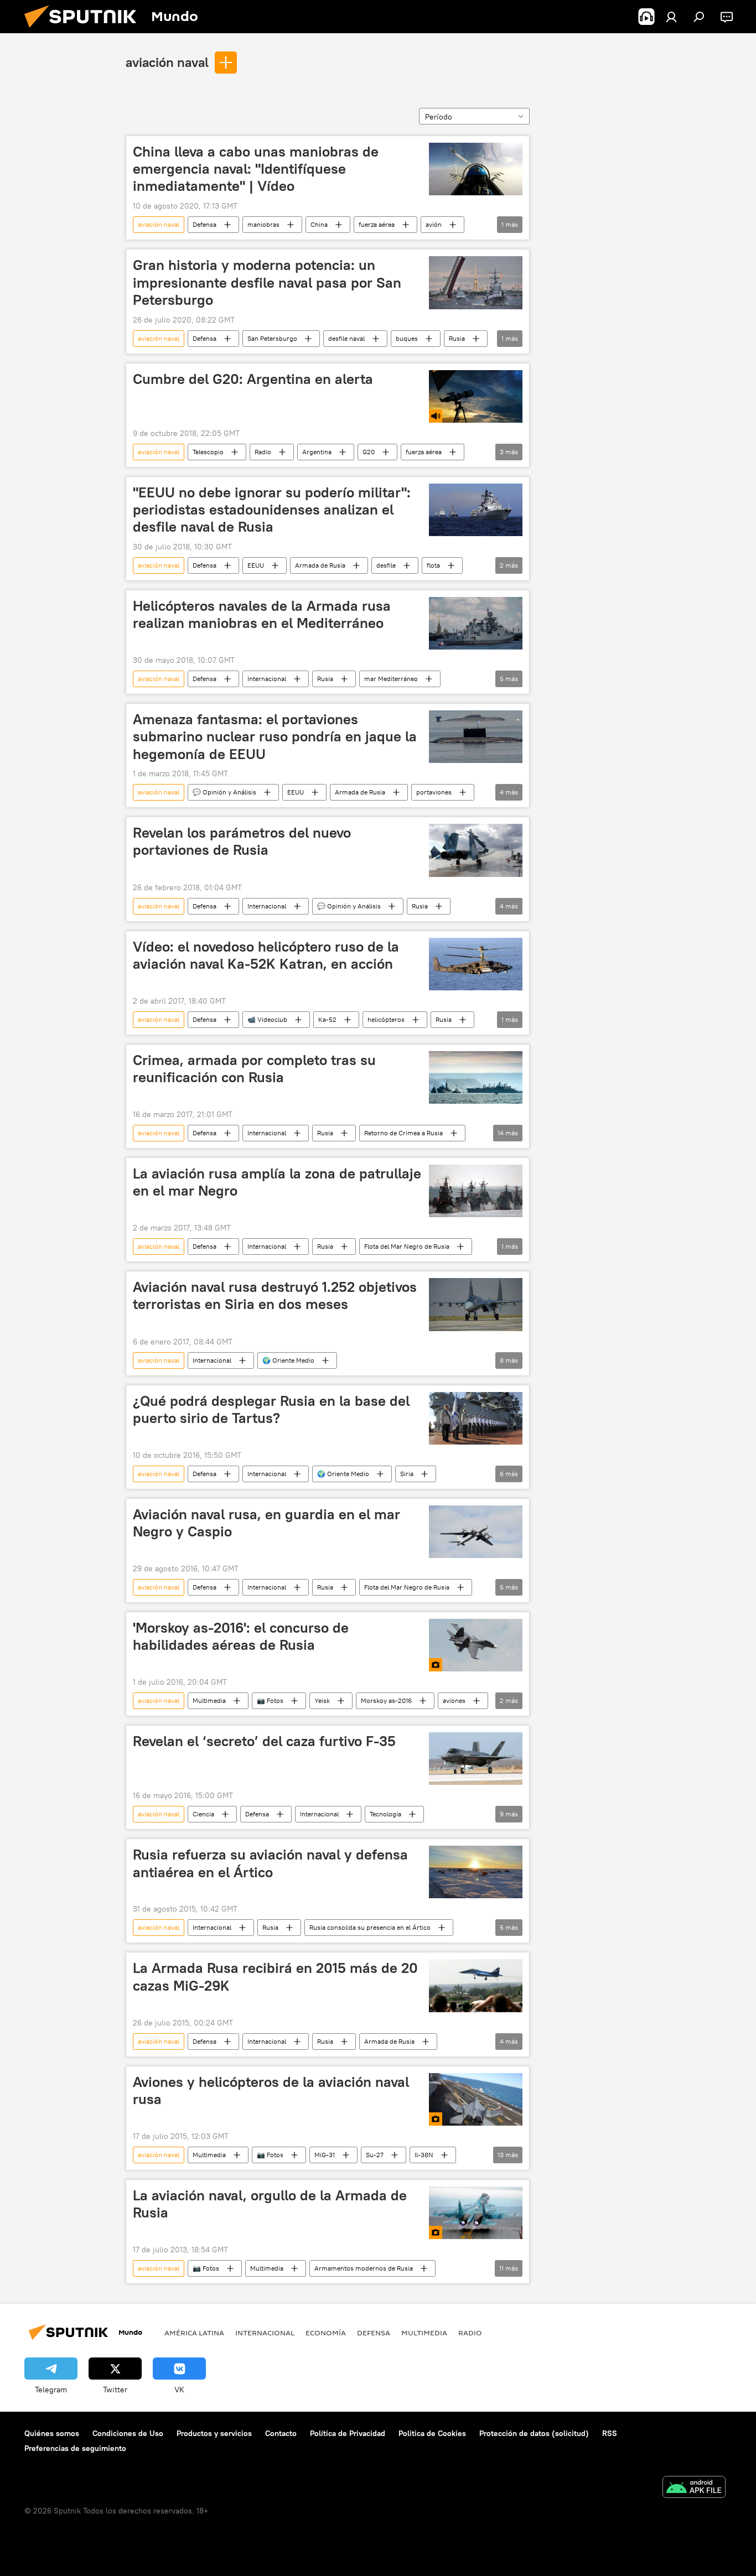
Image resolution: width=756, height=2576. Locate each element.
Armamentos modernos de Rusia (364, 2268)
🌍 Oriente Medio (288, 1360)
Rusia (457, 338)
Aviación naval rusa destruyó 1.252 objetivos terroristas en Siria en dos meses (275, 1295)
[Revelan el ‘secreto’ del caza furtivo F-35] (476, 1759)
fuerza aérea (377, 224)
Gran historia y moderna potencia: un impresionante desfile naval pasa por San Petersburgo (267, 282)
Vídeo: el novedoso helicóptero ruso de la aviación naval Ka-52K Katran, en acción (266, 955)
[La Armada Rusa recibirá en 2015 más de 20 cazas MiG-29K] (476, 1985)
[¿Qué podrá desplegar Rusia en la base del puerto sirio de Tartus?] (476, 1418)
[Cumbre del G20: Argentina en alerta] (476, 396)
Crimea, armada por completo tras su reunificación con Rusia (254, 1069)
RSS (610, 2433)
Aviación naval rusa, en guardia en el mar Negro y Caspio (266, 1523)
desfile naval (346, 338)
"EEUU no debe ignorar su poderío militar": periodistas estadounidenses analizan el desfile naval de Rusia (272, 510)
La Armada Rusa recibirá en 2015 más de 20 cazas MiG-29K (275, 1977)
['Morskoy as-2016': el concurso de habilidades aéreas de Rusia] (476, 1645)
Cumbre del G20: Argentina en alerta (253, 379)
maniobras (263, 224)
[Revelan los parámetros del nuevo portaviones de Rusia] (476, 850)
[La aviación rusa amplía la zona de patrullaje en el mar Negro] (476, 1191)
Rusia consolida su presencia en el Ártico (370, 1927)
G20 (369, 452)
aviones (454, 1700)
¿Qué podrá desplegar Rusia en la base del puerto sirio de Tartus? (271, 1409)
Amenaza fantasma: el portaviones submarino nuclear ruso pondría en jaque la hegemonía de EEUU (275, 736)
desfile (386, 565)
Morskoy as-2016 (386, 1700)
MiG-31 (325, 2155)
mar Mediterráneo (391, 679)
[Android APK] (694, 2488)
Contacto (281, 2433)
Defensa (204, 224)
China (319, 224)
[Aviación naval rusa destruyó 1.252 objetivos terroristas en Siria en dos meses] (476, 1304)
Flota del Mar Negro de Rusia (407, 1246)
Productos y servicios (214, 2433)
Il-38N (424, 2155)
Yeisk (322, 1700)
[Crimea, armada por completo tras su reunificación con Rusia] (476, 1077)
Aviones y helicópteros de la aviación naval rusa (271, 2091)
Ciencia (203, 1814)
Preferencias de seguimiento (75, 2448)
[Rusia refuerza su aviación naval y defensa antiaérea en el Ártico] (476, 1872)
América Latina (194, 2333)
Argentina (317, 452)
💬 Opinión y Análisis (224, 792)
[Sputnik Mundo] (85, 30)
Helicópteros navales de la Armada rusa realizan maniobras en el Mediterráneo (262, 614)
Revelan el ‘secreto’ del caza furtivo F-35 (264, 1741)
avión (434, 224)
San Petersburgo (272, 338)
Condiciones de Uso (128, 2433)
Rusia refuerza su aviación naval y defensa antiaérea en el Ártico (270, 1863)
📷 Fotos (270, 1700)
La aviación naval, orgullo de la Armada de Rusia (270, 2204)
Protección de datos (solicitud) (534, 2433)
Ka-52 (327, 1019)
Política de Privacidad (348, 2433)
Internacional (267, 679)
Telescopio (208, 452)
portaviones (434, 792)
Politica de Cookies (432, 2433)
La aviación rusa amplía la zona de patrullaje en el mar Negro (277, 1182)
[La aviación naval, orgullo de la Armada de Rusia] (476, 2213)
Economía (326, 2333)
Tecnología (385, 1814)
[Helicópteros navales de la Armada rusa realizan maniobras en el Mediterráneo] (476, 623)
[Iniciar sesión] (671, 17)
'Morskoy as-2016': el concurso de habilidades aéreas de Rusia (241, 1636)
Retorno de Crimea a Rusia (403, 1133)
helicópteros (386, 1019)
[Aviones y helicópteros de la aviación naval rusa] (476, 2099)
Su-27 (375, 2155)
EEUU (256, 565)
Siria (407, 1474)
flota (433, 565)
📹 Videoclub (267, 1019)
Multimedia (209, 1700)
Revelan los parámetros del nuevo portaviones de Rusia (242, 841)
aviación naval (167, 62)
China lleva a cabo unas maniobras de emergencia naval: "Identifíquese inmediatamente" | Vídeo (256, 169)
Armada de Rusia (320, 565)
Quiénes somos (52, 2433)
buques (407, 338)
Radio (263, 452)
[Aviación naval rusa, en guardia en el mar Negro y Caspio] (476, 1532)
